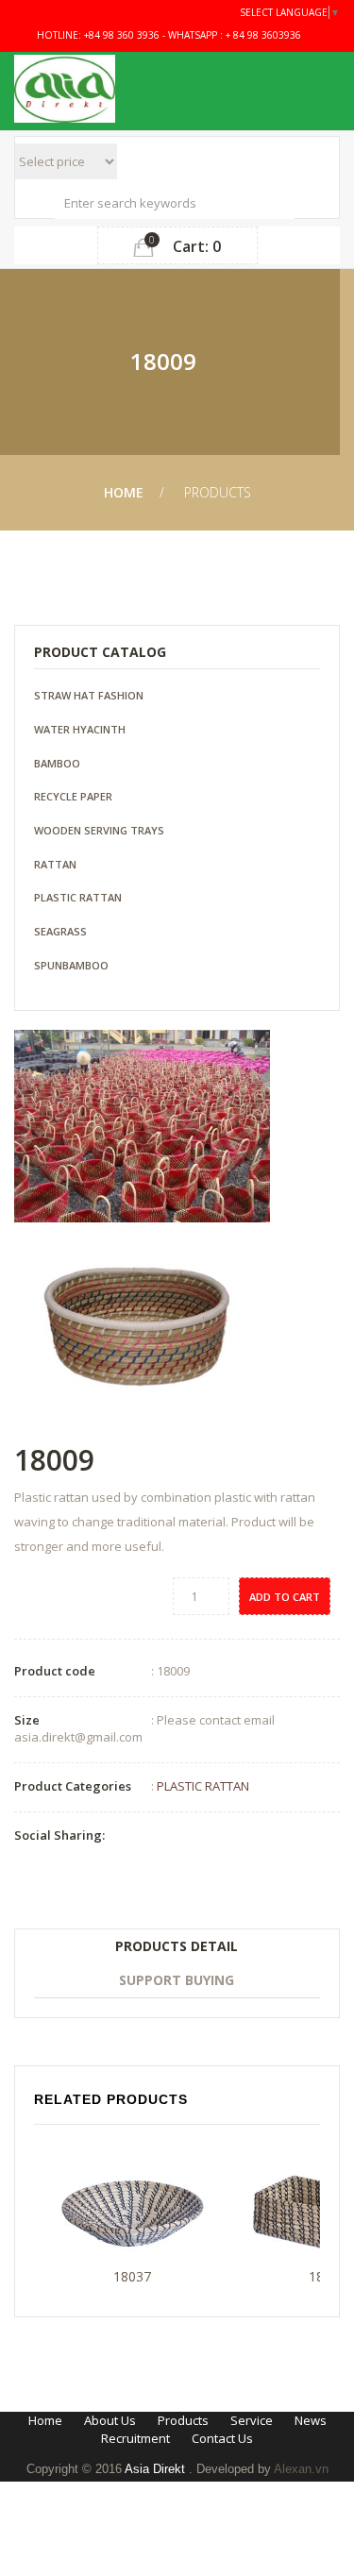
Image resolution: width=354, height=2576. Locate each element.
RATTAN (55, 864)
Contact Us (222, 2438)
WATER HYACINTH (80, 729)
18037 (132, 2276)
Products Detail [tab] (177, 1946)
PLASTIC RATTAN (78, 897)
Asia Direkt (157, 2469)
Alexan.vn (301, 2469)
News (311, 2420)
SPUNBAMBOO (71, 965)
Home (124, 492)
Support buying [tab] (177, 1980)
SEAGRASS (60, 931)
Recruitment (135, 2438)
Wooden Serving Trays (99, 830)
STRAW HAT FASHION (89, 695)
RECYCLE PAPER (73, 796)
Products (183, 2420)
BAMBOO (57, 763)
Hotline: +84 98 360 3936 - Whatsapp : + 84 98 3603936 (168, 35)
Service (252, 2420)
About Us (110, 2420)
